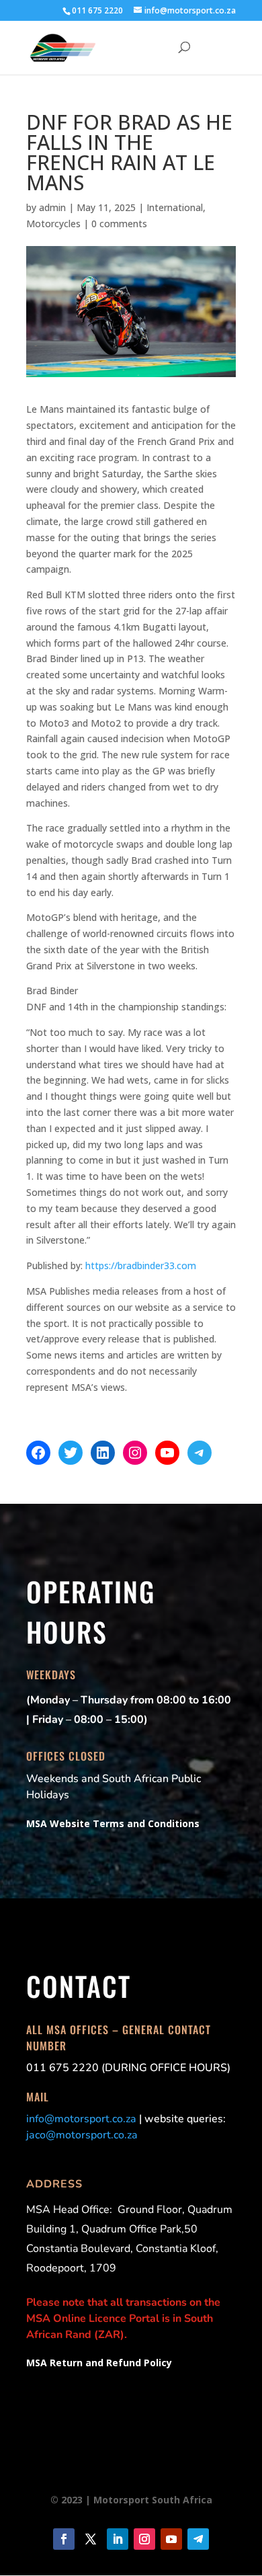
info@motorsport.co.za (81, 2119)
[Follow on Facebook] (64, 2539)
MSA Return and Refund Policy (99, 2363)
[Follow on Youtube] (171, 2539)
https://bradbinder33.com (141, 1265)
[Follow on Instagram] (144, 2539)
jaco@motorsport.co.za (82, 2135)
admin (52, 207)
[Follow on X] (91, 2539)
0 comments (119, 224)
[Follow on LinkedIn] (118, 2539)
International (175, 207)
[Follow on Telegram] (198, 2539)
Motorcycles (53, 224)
